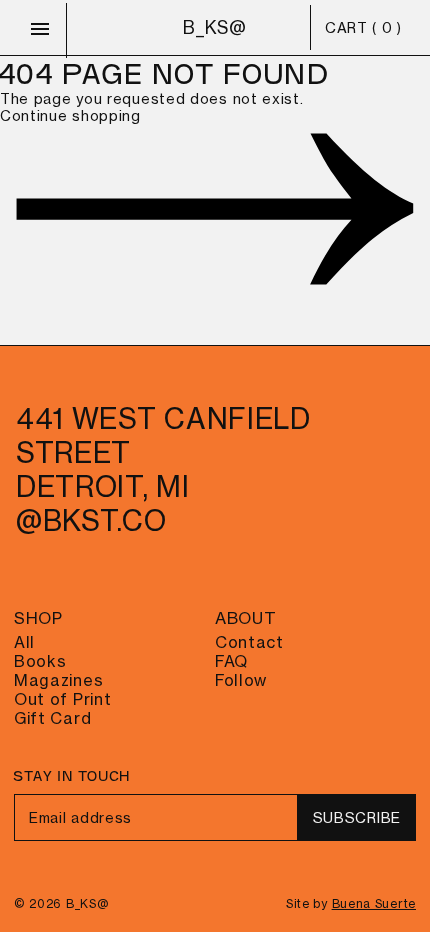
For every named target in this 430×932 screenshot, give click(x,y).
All (24, 642)
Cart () (363, 27)
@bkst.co (91, 521)
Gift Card (52, 718)
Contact (249, 642)
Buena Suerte (374, 904)
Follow (241, 680)
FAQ (231, 661)
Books (40, 661)
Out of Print (62, 699)
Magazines (58, 680)
